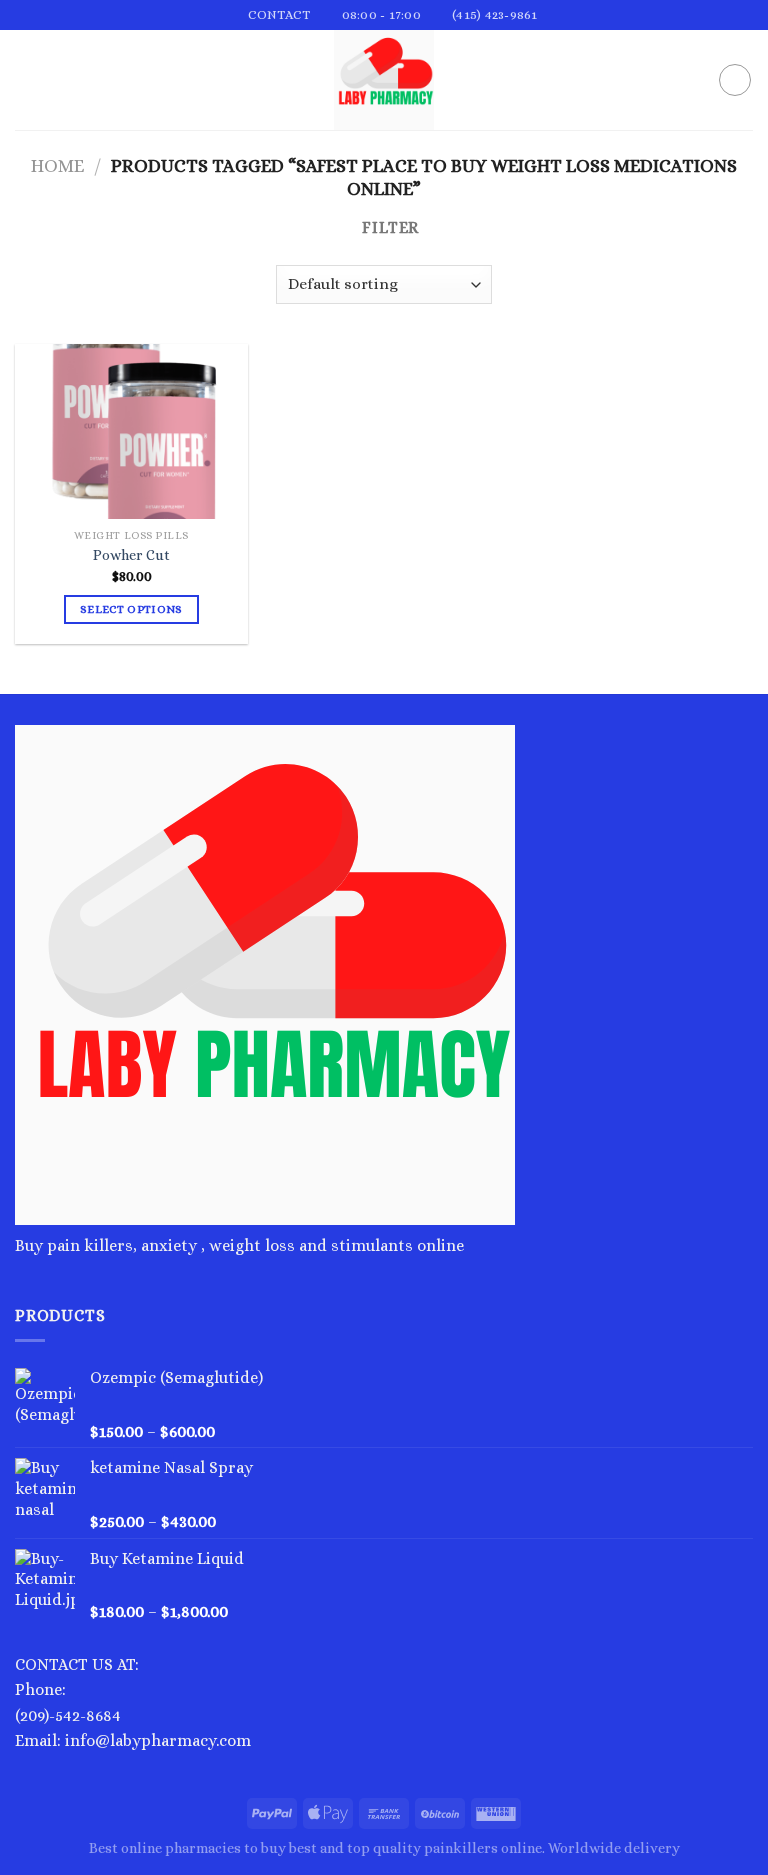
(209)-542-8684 (68, 1715)
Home (57, 165)
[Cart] (735, 80)
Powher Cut (131, 555)
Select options (131, 609)
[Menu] (27, 80)
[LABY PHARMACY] (384, 80)
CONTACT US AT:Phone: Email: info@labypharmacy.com (133, 1703)
